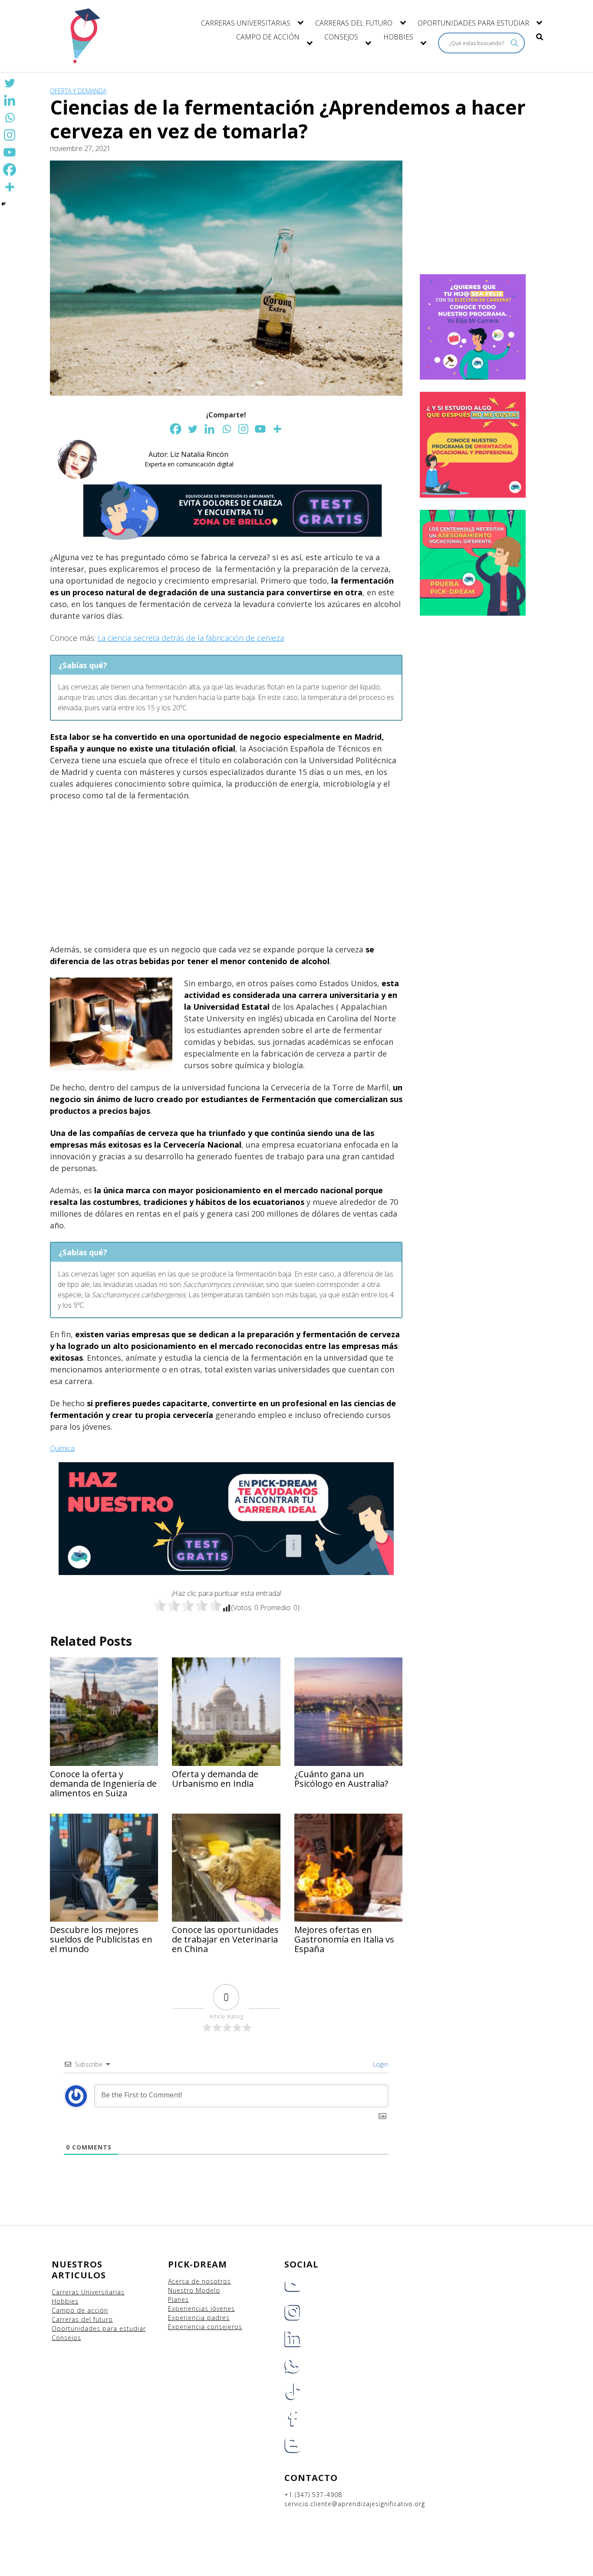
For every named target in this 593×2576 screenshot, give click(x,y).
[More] (277, 429)
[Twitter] (193, 429)
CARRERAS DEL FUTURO (354, 23)
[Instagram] (243, 429)
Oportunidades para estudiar (99, 2328)
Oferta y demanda (78, 91)
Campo (63, 2310)
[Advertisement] (226, 873)
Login (379, 2064)
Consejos (66, 2338)
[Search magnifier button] (514, 43)
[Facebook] (176, 429)
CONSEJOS (341, 37)
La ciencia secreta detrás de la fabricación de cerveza (191, 638)
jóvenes (223, 2309)
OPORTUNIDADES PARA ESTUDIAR (473, 23)
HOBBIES (398, 37)
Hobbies (65, 2301)
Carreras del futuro (82, 2319)
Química (62, 1448)
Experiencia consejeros (205, 2327)
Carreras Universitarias (88, 2292)
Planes (178, 2299)
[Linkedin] (209, 429)
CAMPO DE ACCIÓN (268, 37)
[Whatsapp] (226, 429)
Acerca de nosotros (199, 2281)
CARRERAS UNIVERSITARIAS (246, 23)
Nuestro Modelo (194, 2290)
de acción (92, 2310)
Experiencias (189, 2309)
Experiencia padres (199, 2318)
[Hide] (3, 204)
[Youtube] (260, 429)
